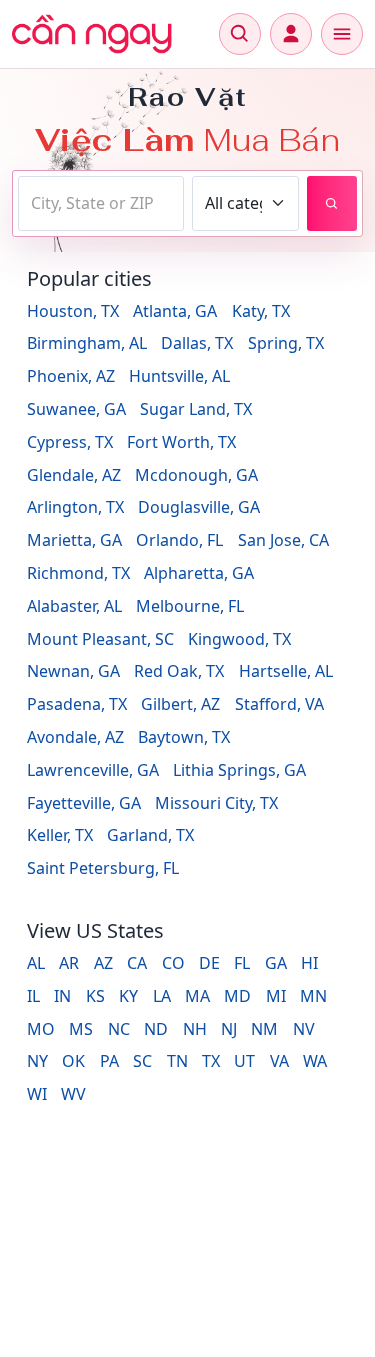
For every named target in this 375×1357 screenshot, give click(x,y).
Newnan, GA (73, 671)
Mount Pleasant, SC (100, 639)
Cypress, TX (70, 442)
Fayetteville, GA (84, 803)
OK (73, 1061)
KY (128, 996)
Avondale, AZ (75, 737)
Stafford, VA (279, 704)
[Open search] (240, 34)
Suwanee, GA (76, 409)
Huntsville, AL (179, 376)
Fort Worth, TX (181, 442)
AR (69, 963)
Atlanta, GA (175, 311)
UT (244, 1061)
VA (279, 1061)
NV (304, 1029)
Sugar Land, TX (196, 409)
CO (173, 963)
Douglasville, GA (199, 507)
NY (37, 1061)
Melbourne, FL (190, 606)
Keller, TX (60, 835)
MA (197, 996)
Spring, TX (286, 343)
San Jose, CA (283, 540)
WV (73, 1094)
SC (142, 1061)
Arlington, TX (75, 507)
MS (81, 1029)
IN (62, 996)
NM (264, 1029)
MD (237, 996)
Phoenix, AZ (71, 376)
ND (156, 1029)
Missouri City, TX (216, 803)
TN (177, 1061)
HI (309, 963)
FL (242, 963)
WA (315, 1061)
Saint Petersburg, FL (103, 868)
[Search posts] (332, 203)
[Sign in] (291, 34)
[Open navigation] (342, 34)
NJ (229, 1029)
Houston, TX (73, 311)
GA (276, 963)
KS (95, 996)
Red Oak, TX (179, 671)
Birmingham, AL (87, 343)
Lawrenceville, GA (93, 770)
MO (41, 1029)
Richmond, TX (78, 573)
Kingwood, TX (239, 639)
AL (36, 963)
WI (37, 1094)
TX (211, 1061)
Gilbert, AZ (180, 704)
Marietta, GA (74, 540)
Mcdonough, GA (196, 475)
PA (109, 1061)
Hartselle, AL (286, 671)
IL (33, 996)
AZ (103, 963)
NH (195, 1029)
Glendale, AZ (74, 475)
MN (313, 996)
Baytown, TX (184, 737)
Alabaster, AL (74, 606)
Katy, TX (261, 311)
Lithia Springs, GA (239, 770)
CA (137, 963)
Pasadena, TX (77, 704)
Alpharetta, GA (199, 573)
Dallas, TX (197, 343)
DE (209, 963)
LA (162, 996)
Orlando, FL (179, 540)
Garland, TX (150, 835)
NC (119, 1029)
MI (276, 996)
